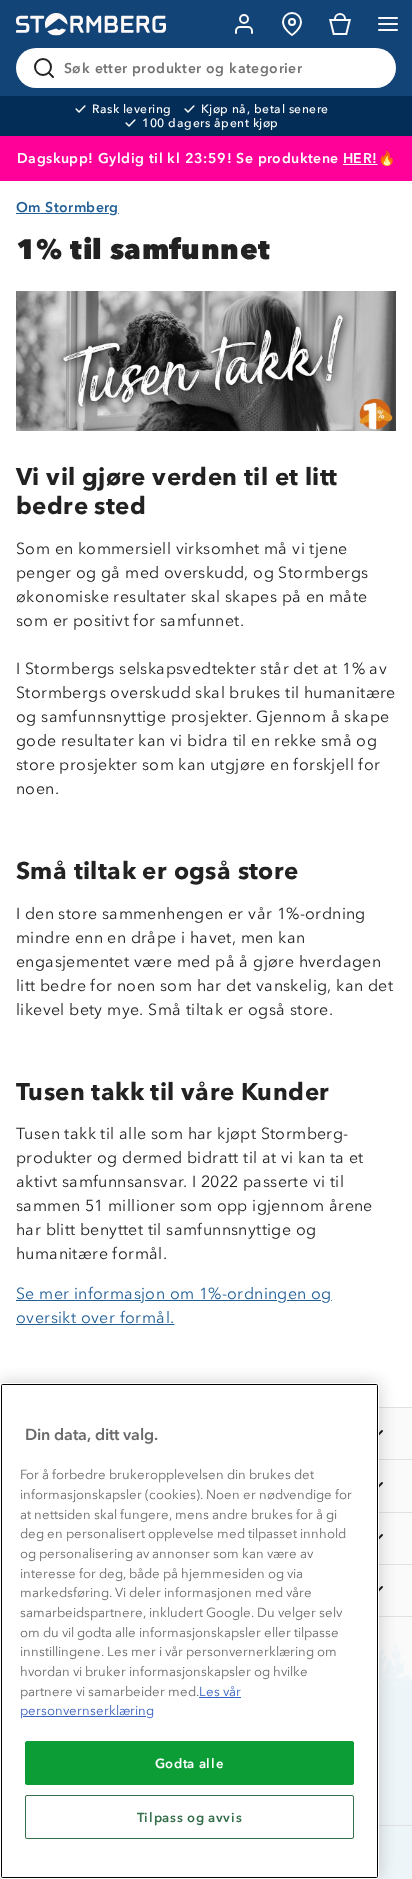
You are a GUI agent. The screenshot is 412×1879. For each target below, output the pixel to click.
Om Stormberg (67, 207)
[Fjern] (368, 68)
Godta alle (190, 1763)
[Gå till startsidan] (91, 24)
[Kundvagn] (340, 24)
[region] (189, 1631)
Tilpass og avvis (190, 1817)
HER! (360, 158)
